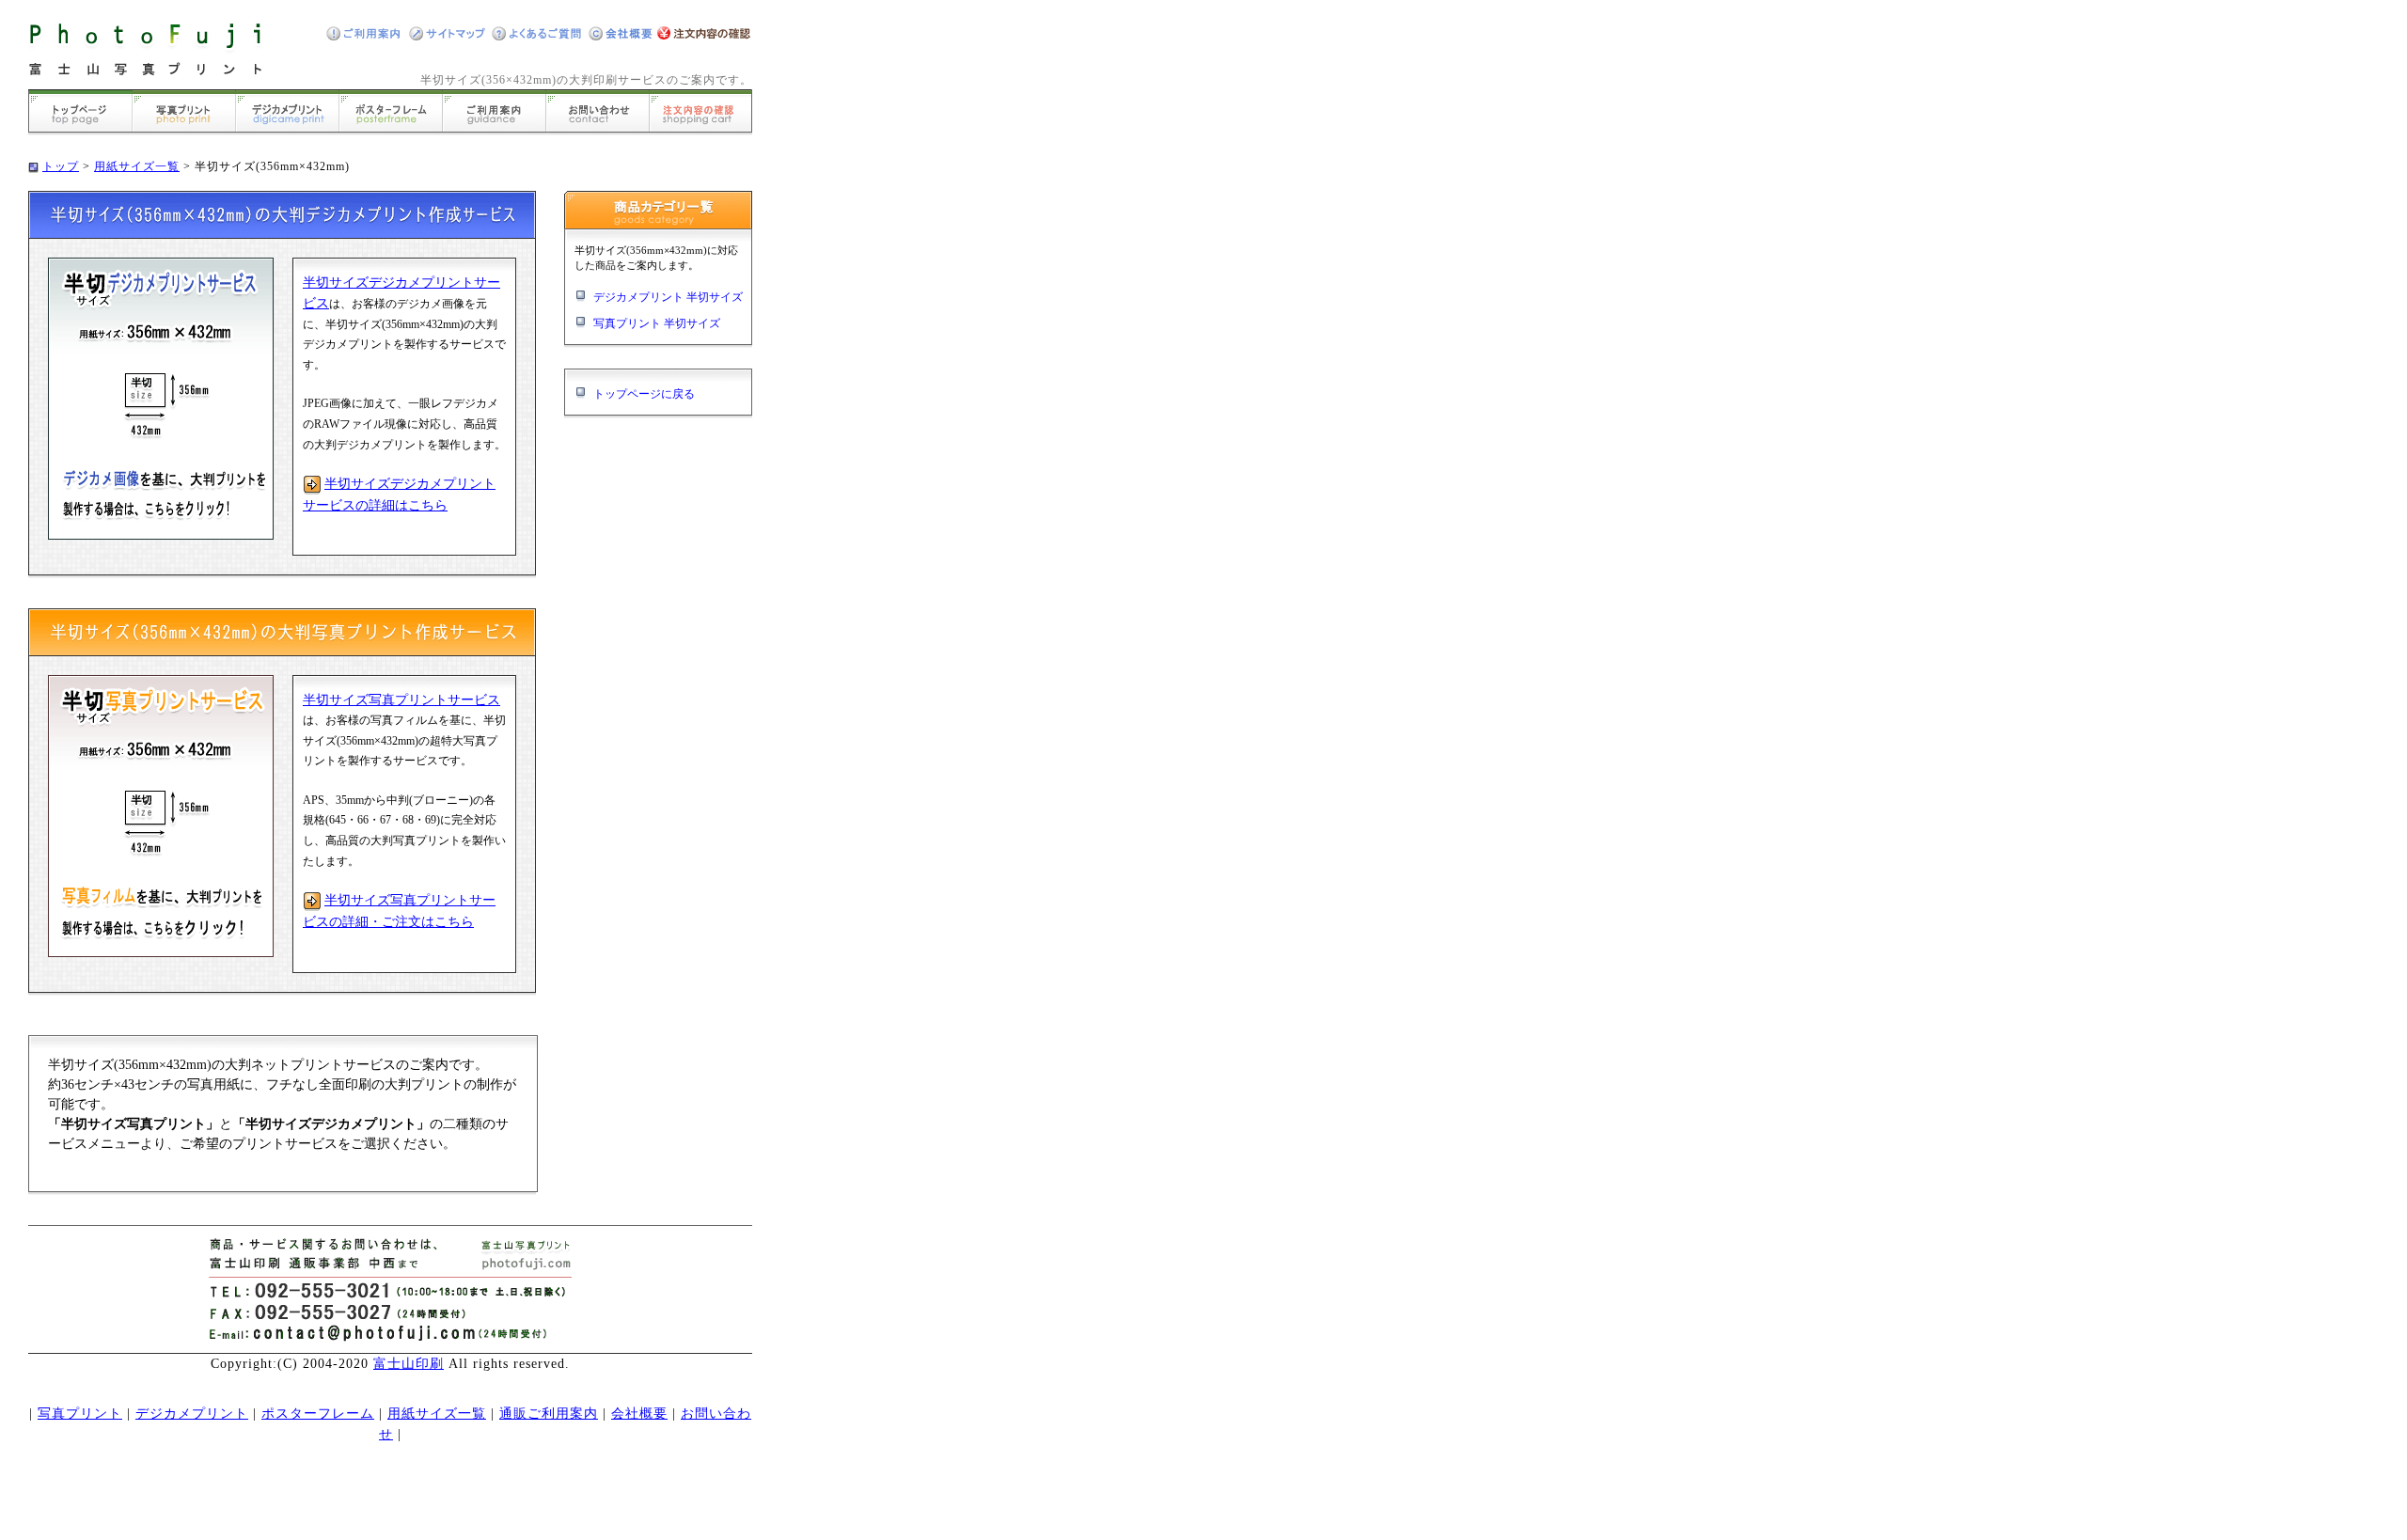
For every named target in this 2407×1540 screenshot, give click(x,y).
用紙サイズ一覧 (137, 166)
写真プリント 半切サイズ (657, 323)
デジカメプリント (192, 1414)
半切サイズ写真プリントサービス (401, 700)
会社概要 (639, 1414)
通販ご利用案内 (549, 1414)
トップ (61, 166)
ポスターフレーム (318, 1414)
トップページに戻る (644, 394)
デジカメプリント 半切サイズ (668, 297)
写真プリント (80, 1414)
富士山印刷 (409, 1364)
